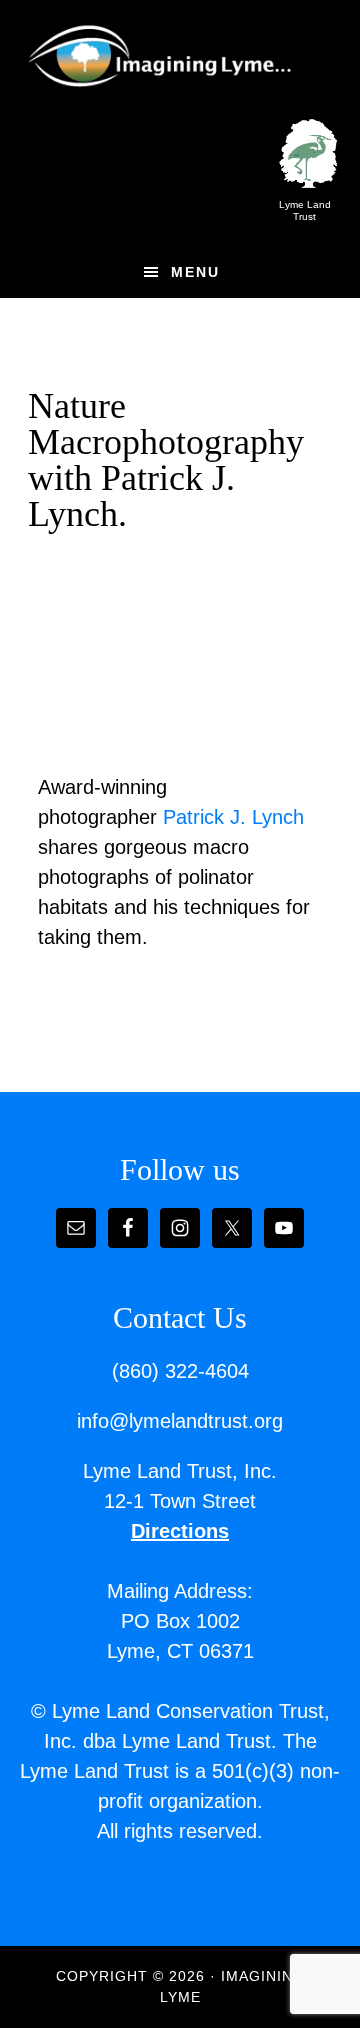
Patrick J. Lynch (233, 817)
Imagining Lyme (173, 53)
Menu (195, 272)
